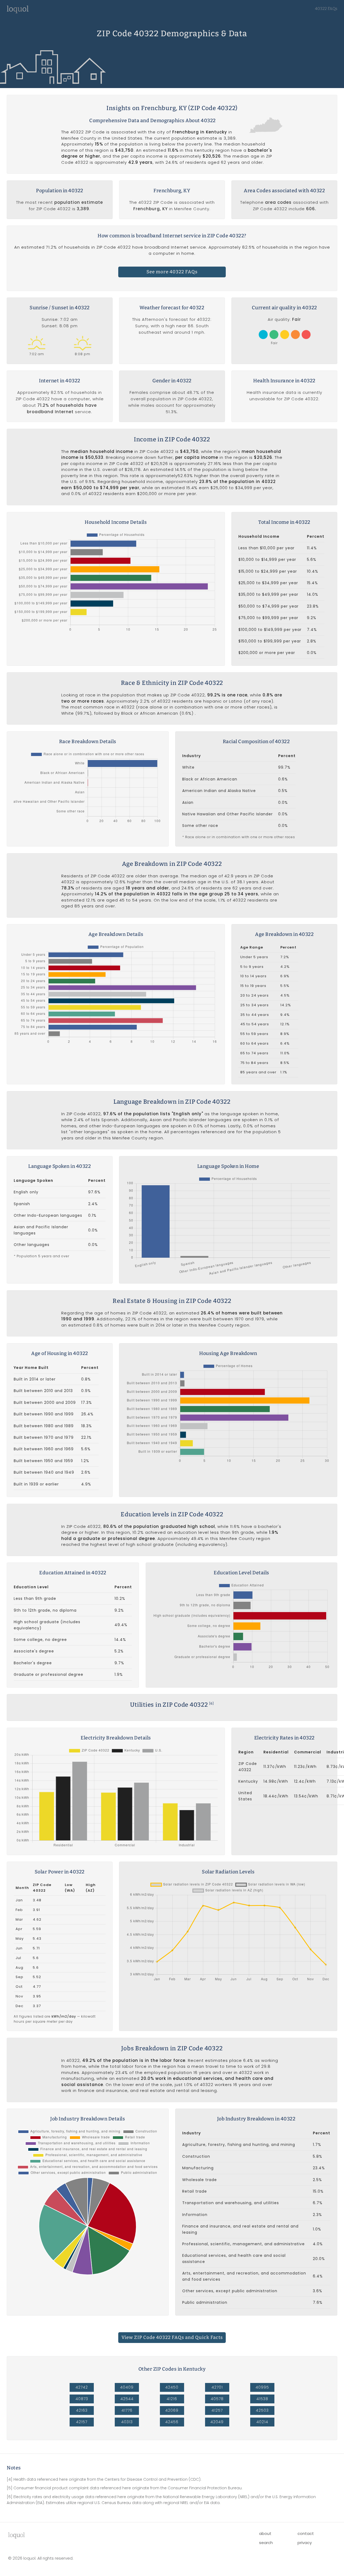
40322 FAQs (326, 9)
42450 (172, 2387)
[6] (211, 1703)
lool (16, 2535)
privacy (305, 2543)
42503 (262, 2410)
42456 (172, 2422)
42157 (82, 2422)
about (265, 2533)
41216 (172, 2399)
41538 (262, 2399)
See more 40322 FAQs (172, 272)
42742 (82, 2387)
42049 (217, 2422)
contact (306, 2533)
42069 (172, 2410)
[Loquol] (18, 12)
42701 (217, 2387)
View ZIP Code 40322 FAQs (172, 2337)
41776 (127, 2410)
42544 (127, 2399)
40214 (262, 2422)
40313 (127, 2422)
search (266, 2543)
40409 (127, 2387)
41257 (217, 2410)
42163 (82, 2410)
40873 (82, 2399)
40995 (262, 2387)
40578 (217, 2399)
